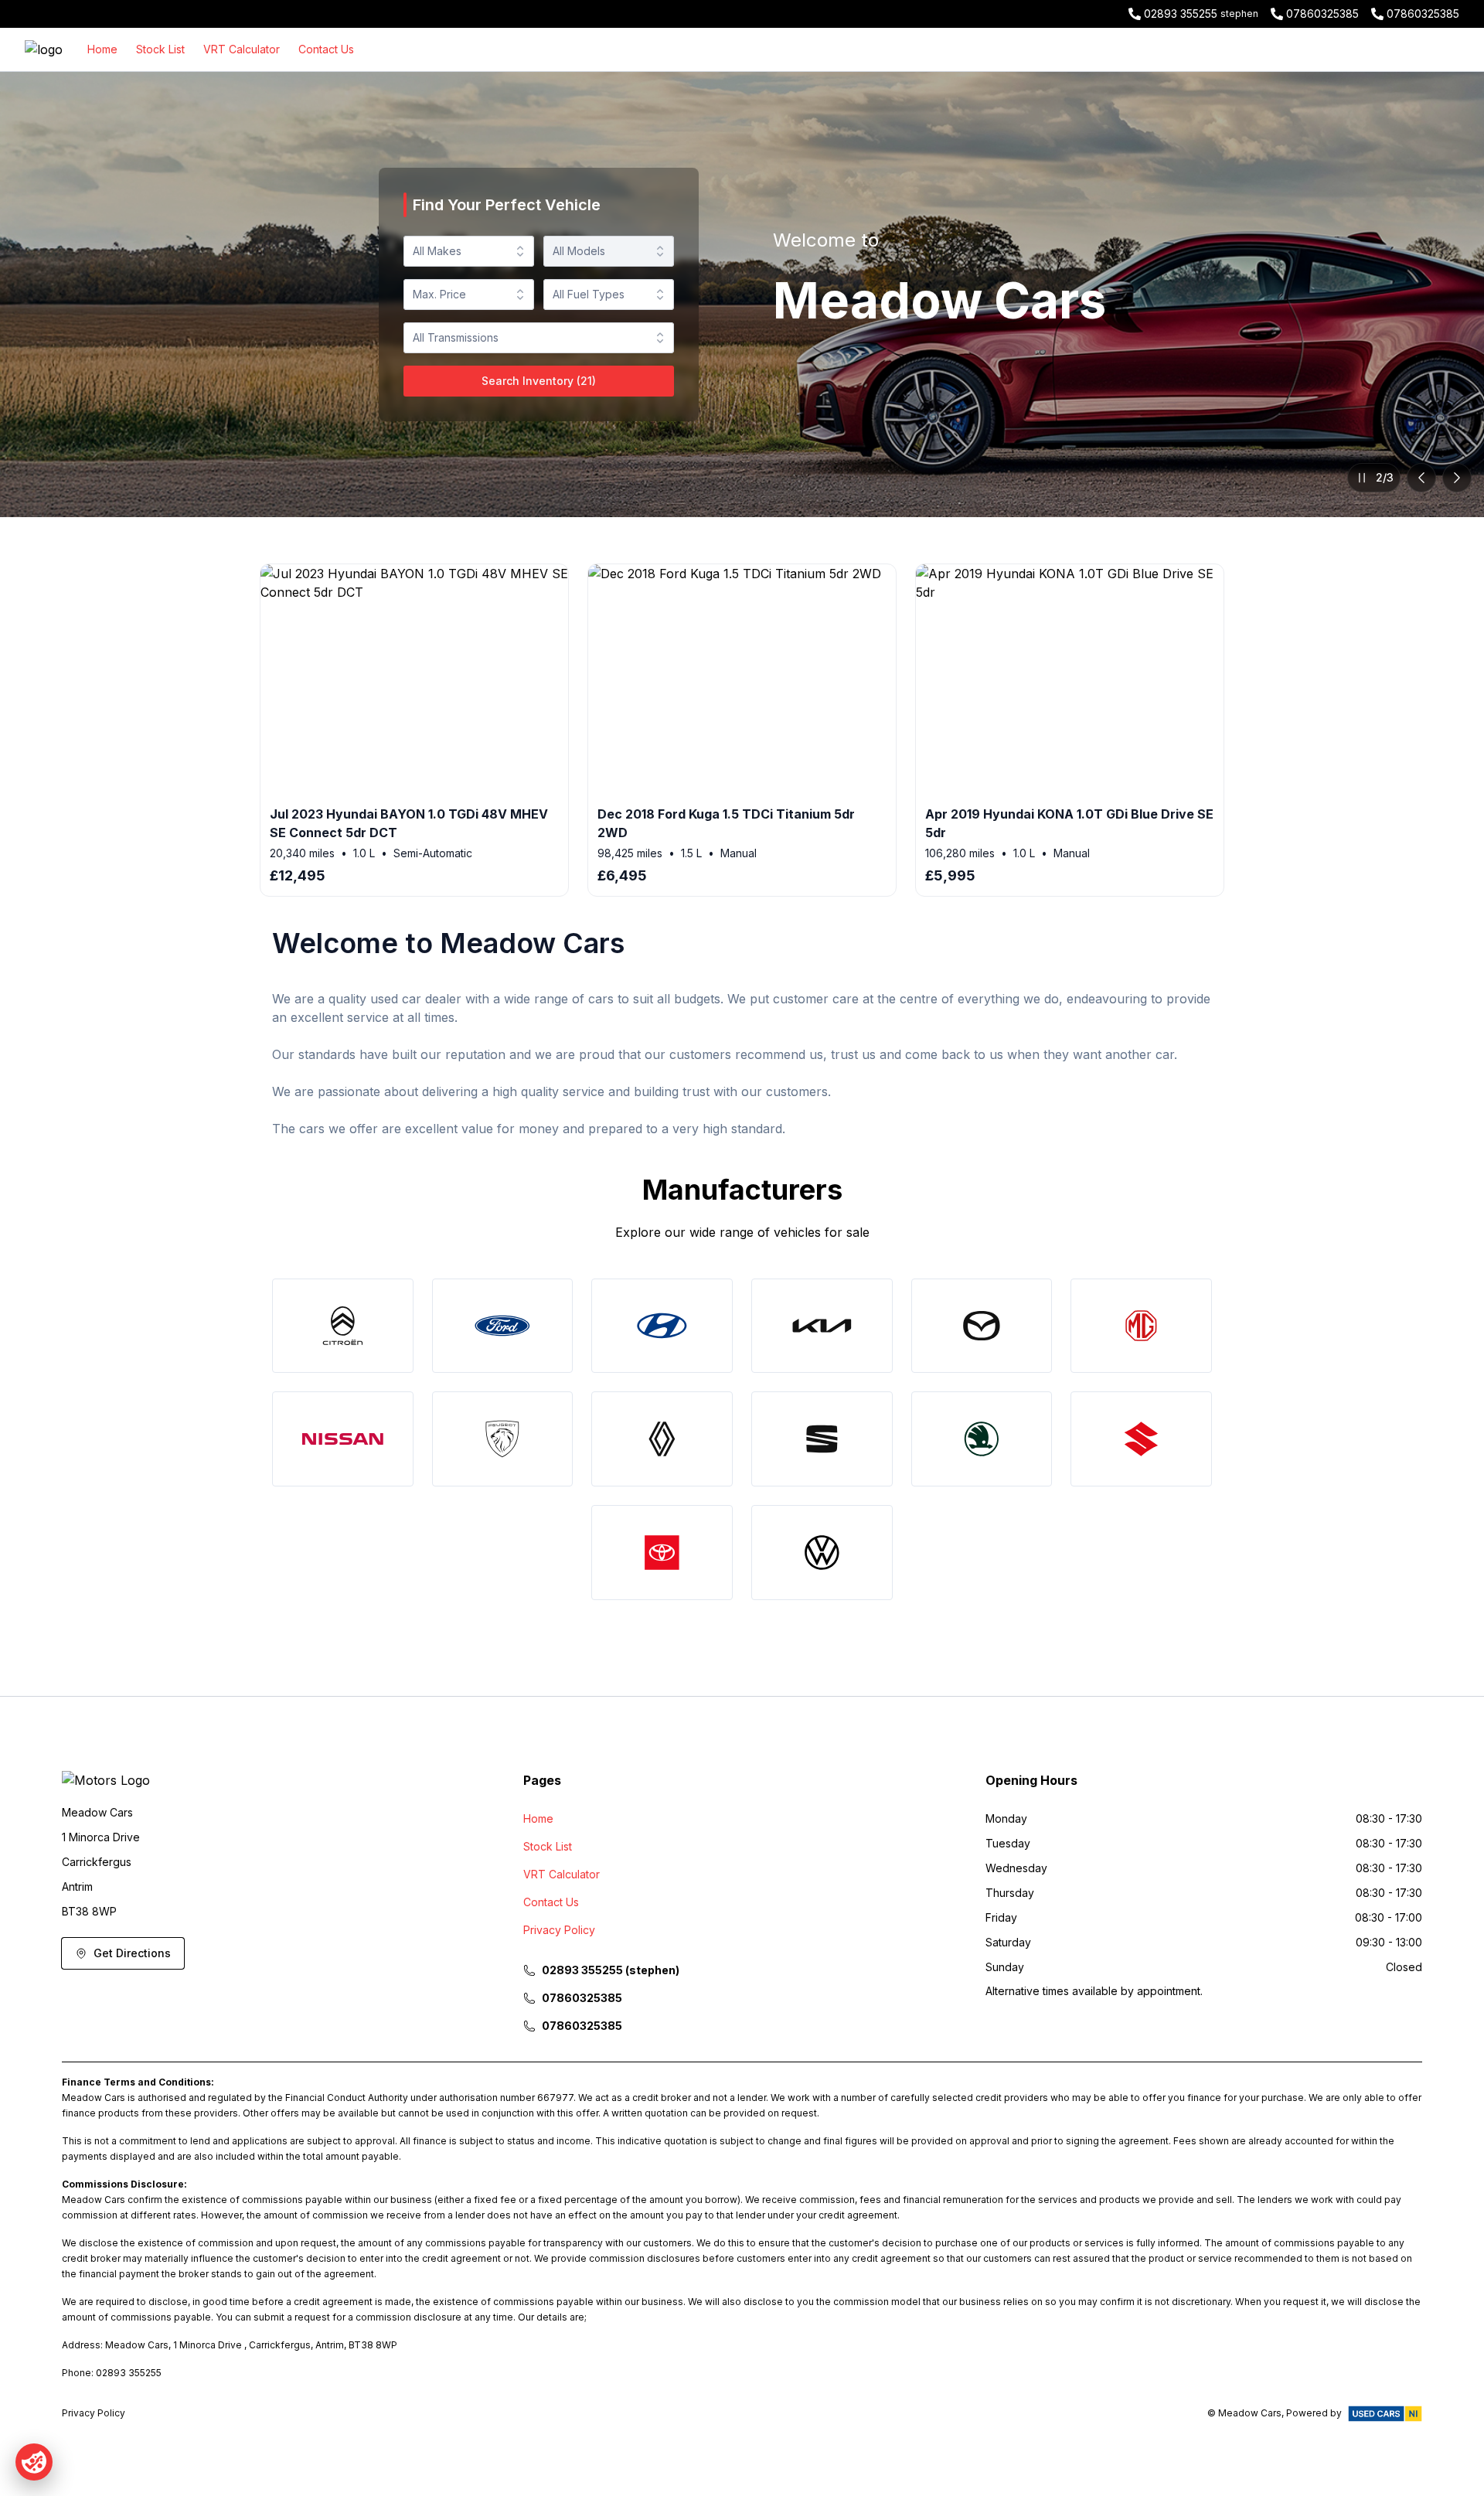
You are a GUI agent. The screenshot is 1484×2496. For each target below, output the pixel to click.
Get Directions (132, 1953)
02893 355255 (1181, 14)
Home (102, 49)
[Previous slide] (1421, 478)
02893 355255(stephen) (611, 1970)
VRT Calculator (242, 49)
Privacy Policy (559, 1930)
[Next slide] (1457, 478)
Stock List (160, 49)
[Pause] (1362, 478)
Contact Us (326, 49)
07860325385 (1322, 14)
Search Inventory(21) (539, 381)
